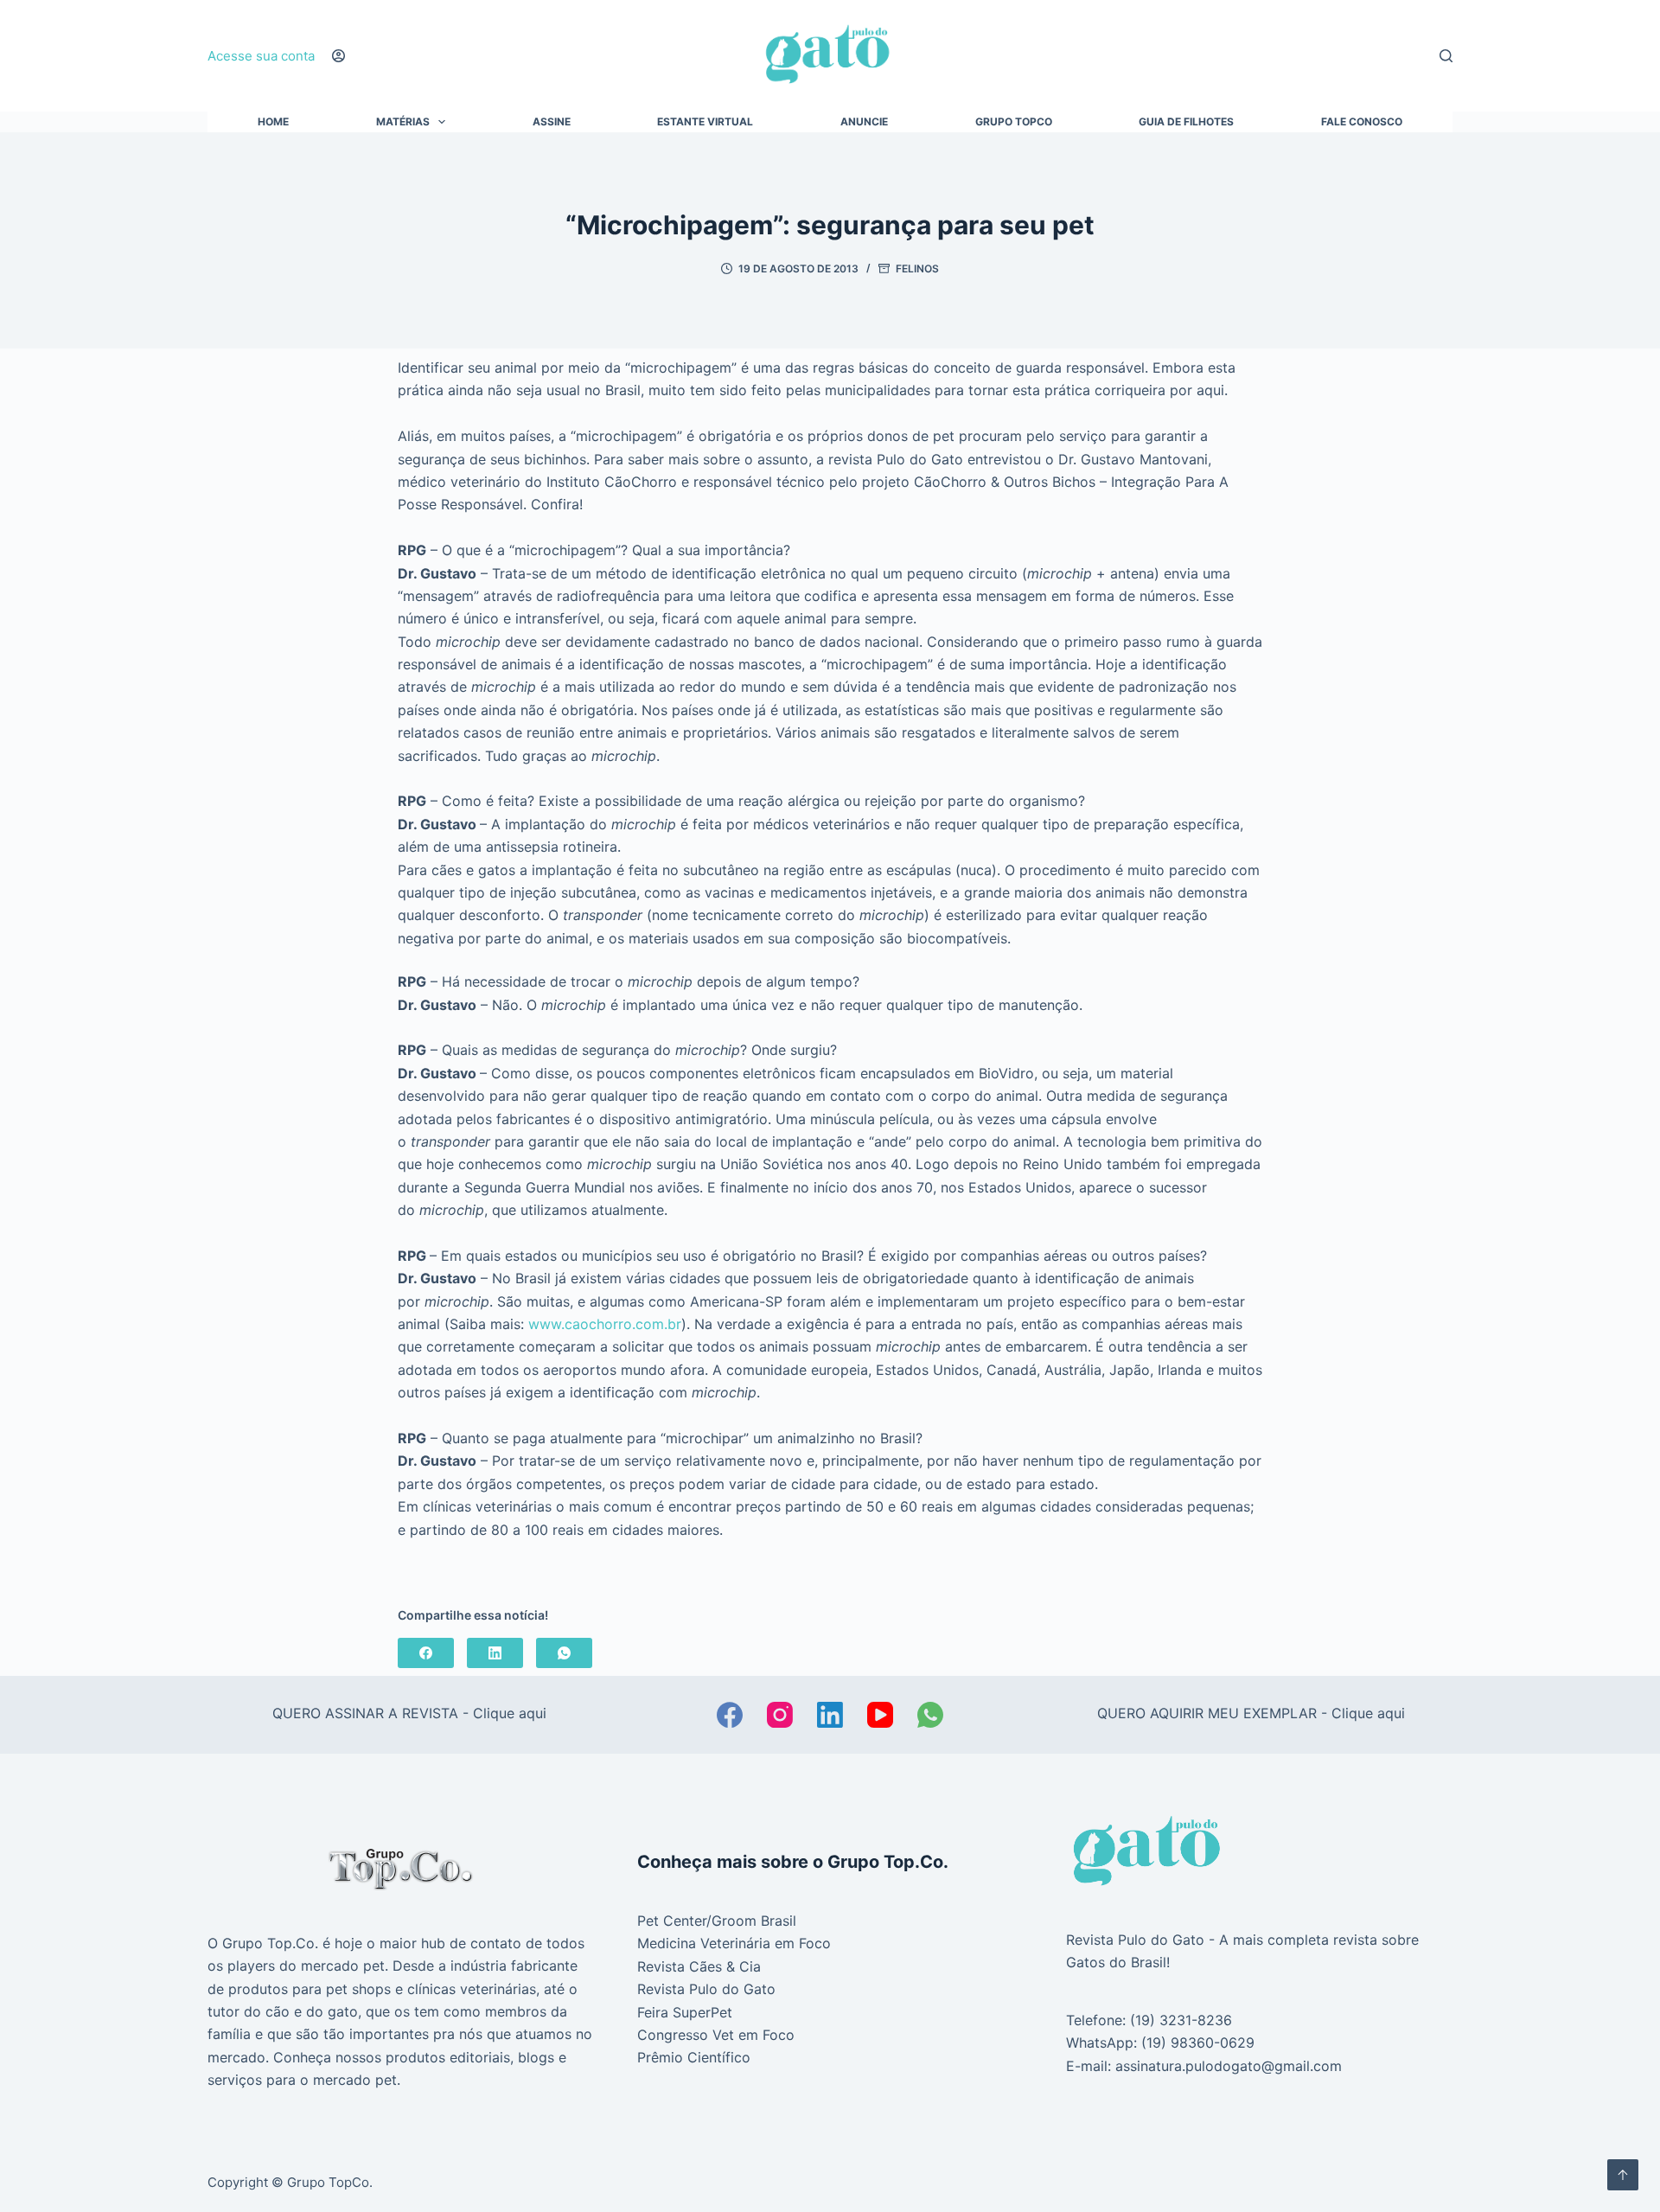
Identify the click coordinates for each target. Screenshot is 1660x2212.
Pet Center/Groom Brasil (717, 1921)
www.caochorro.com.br (605, 1324)
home (273, 122)
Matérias (403, 122)
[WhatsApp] (564, 1653)
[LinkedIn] (495, 1653)
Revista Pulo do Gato (706, 1989)
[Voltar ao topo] (1623, 2175)
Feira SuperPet (685, 2012)
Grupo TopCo (1014, 122)
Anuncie (864, 122)
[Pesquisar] (1446, 56)
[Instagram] (780, 1715)
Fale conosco (1362, 122)
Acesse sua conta (261, 56)
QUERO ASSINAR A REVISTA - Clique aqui (409, 1713)
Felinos (917, 269)
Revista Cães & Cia (699, 1966)
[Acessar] (338, 56)
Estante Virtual (705, 122)
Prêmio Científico (694, 2057)
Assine (552, 122)
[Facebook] (426, 1653)
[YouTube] (880, 1715)
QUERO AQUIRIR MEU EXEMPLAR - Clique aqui (1251, 1713)
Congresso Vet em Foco (716, 2035)
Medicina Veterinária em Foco (734, 1943)
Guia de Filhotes (1186, 122)
